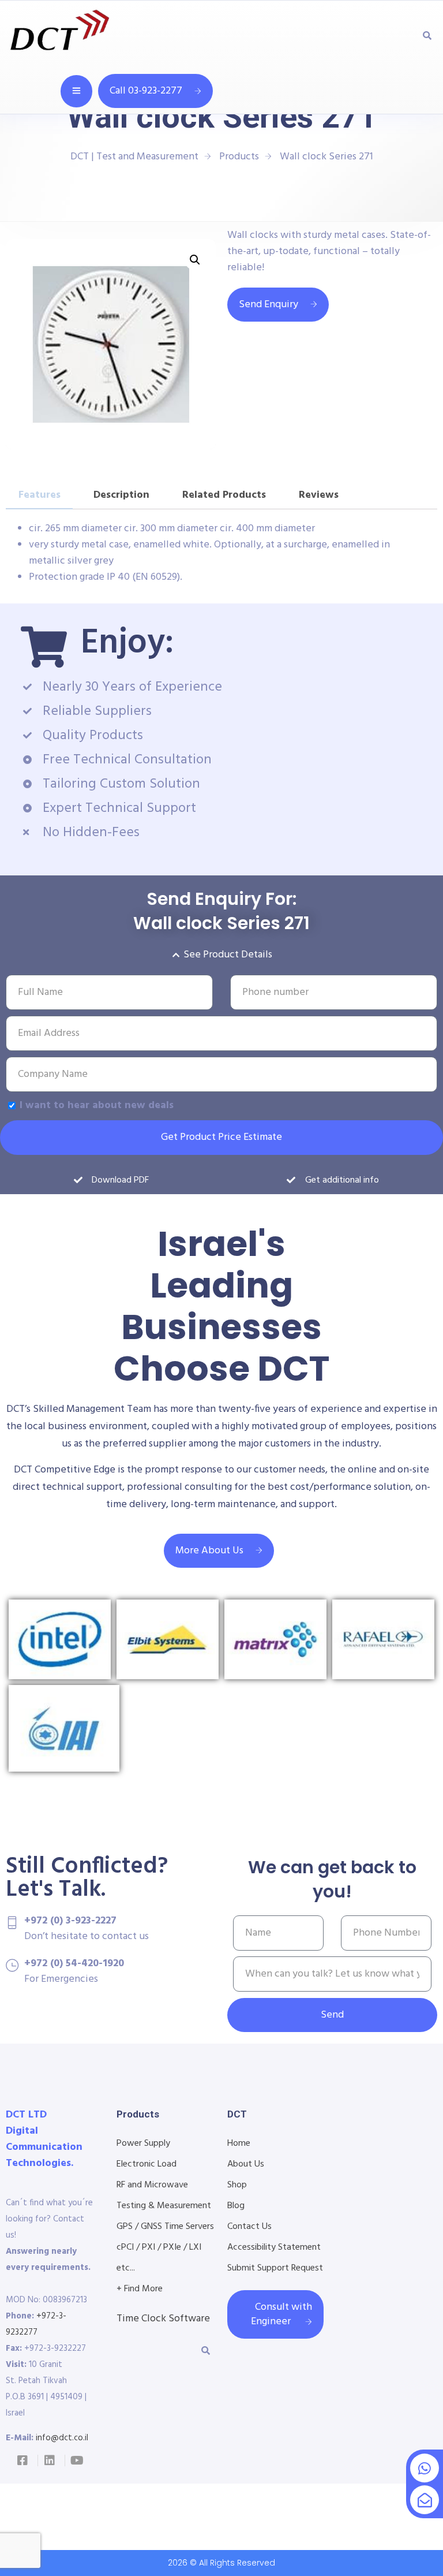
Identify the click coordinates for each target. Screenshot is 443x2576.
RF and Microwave (152, 2185)
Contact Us (249, 2227)
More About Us (209, 1551)
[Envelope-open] (425, 2500)
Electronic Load (147, 2164)
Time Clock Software (163, 2319)
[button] (195, 260)
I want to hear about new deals (97, 1106)
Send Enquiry (269, 305)
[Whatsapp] (425, 2468)
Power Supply (143, 2143)
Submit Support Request (275, 2268)
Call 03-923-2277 (146, 91)
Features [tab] (40, 495)
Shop (237, 2185)
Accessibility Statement (274, 2247)
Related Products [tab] (224, 495)
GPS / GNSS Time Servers (165, 2227)
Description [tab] (121, 495)
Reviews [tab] (319, 495)
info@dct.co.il (62, 2438)
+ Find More (140, 2289)
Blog (236, 2206)
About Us (246, 2164)
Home (239, 2143)
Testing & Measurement (164, 2206)
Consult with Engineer (281, 2314)
